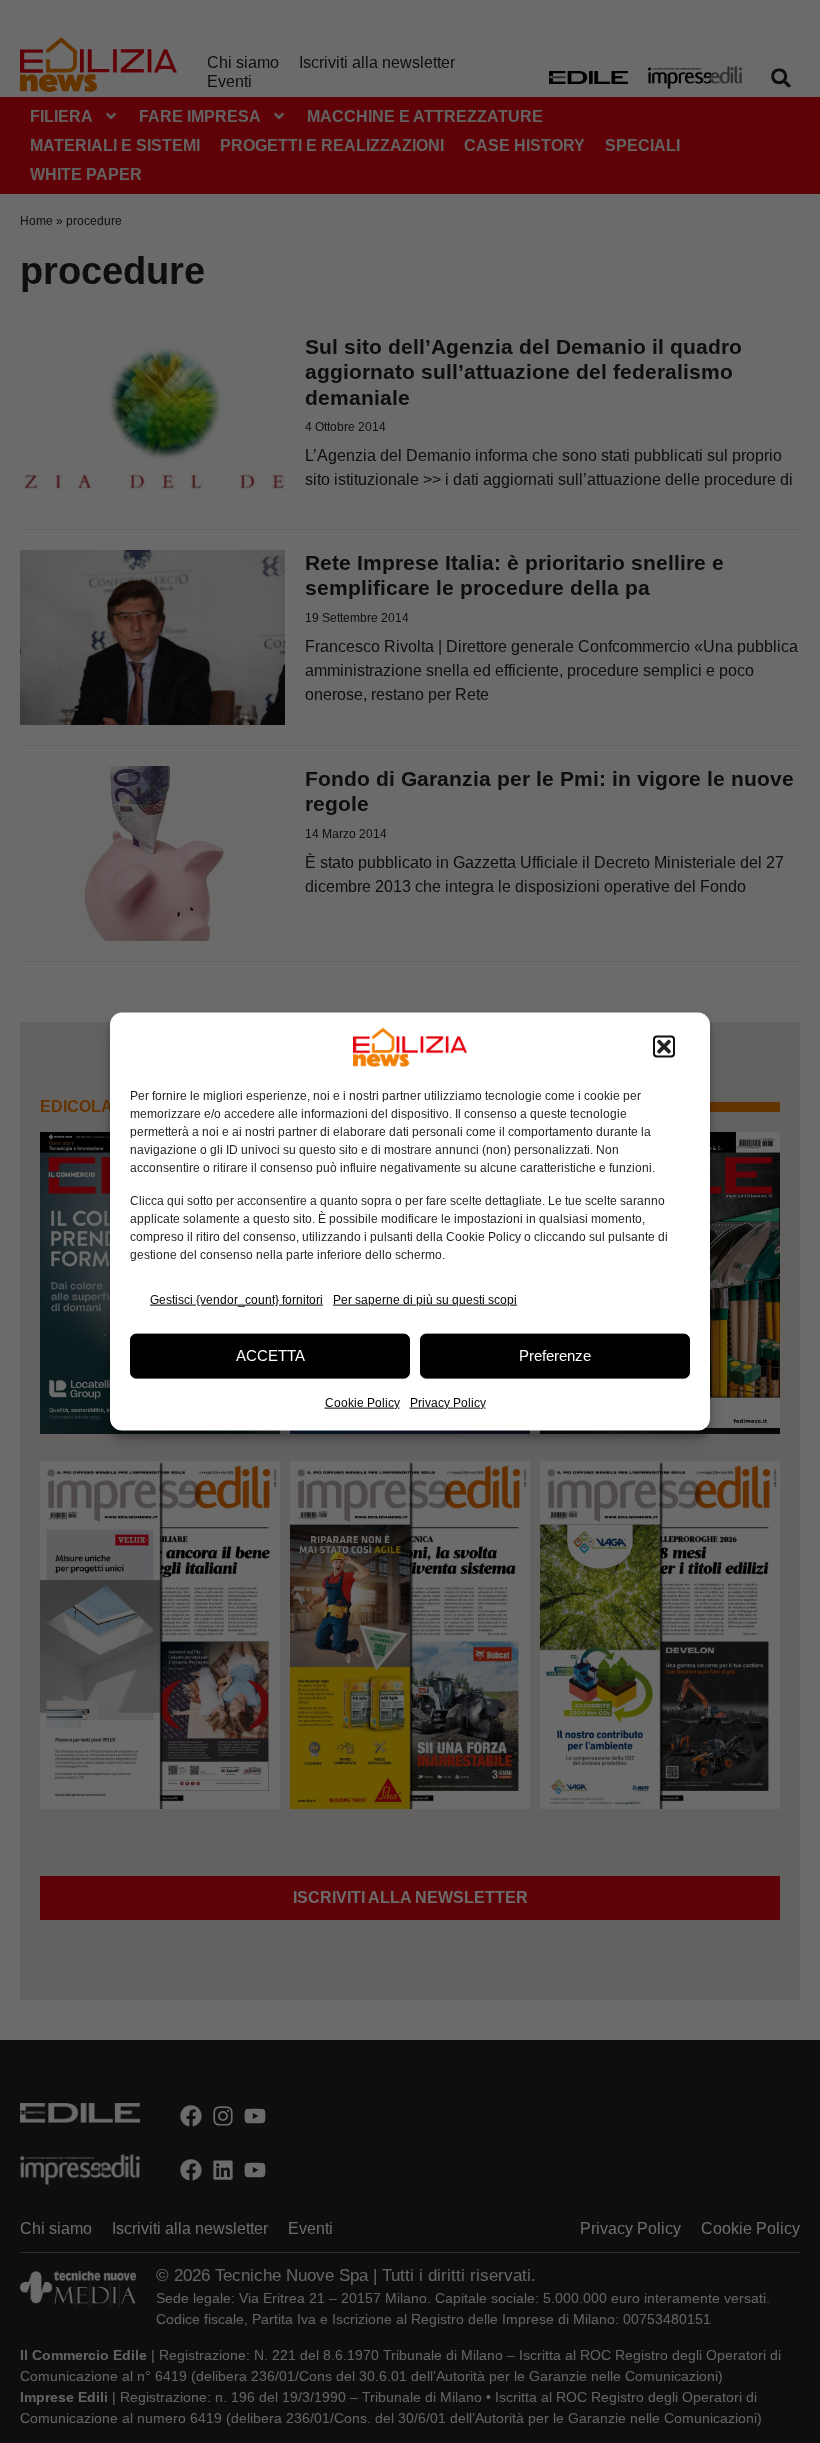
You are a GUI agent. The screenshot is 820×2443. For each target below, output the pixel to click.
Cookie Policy (362, 1402)
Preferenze (555, 1355)
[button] (664, 1047)
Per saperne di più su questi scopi (425, 1300)
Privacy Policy (448, 1402)
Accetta (270, 1355)
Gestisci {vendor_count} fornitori (236, 1300)
